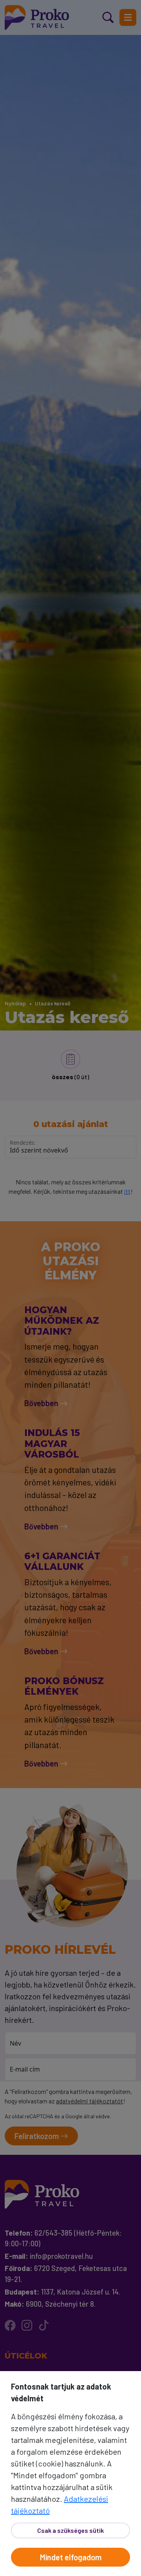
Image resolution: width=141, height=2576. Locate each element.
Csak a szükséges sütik (70, 2530)
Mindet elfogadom (71, 2557)
